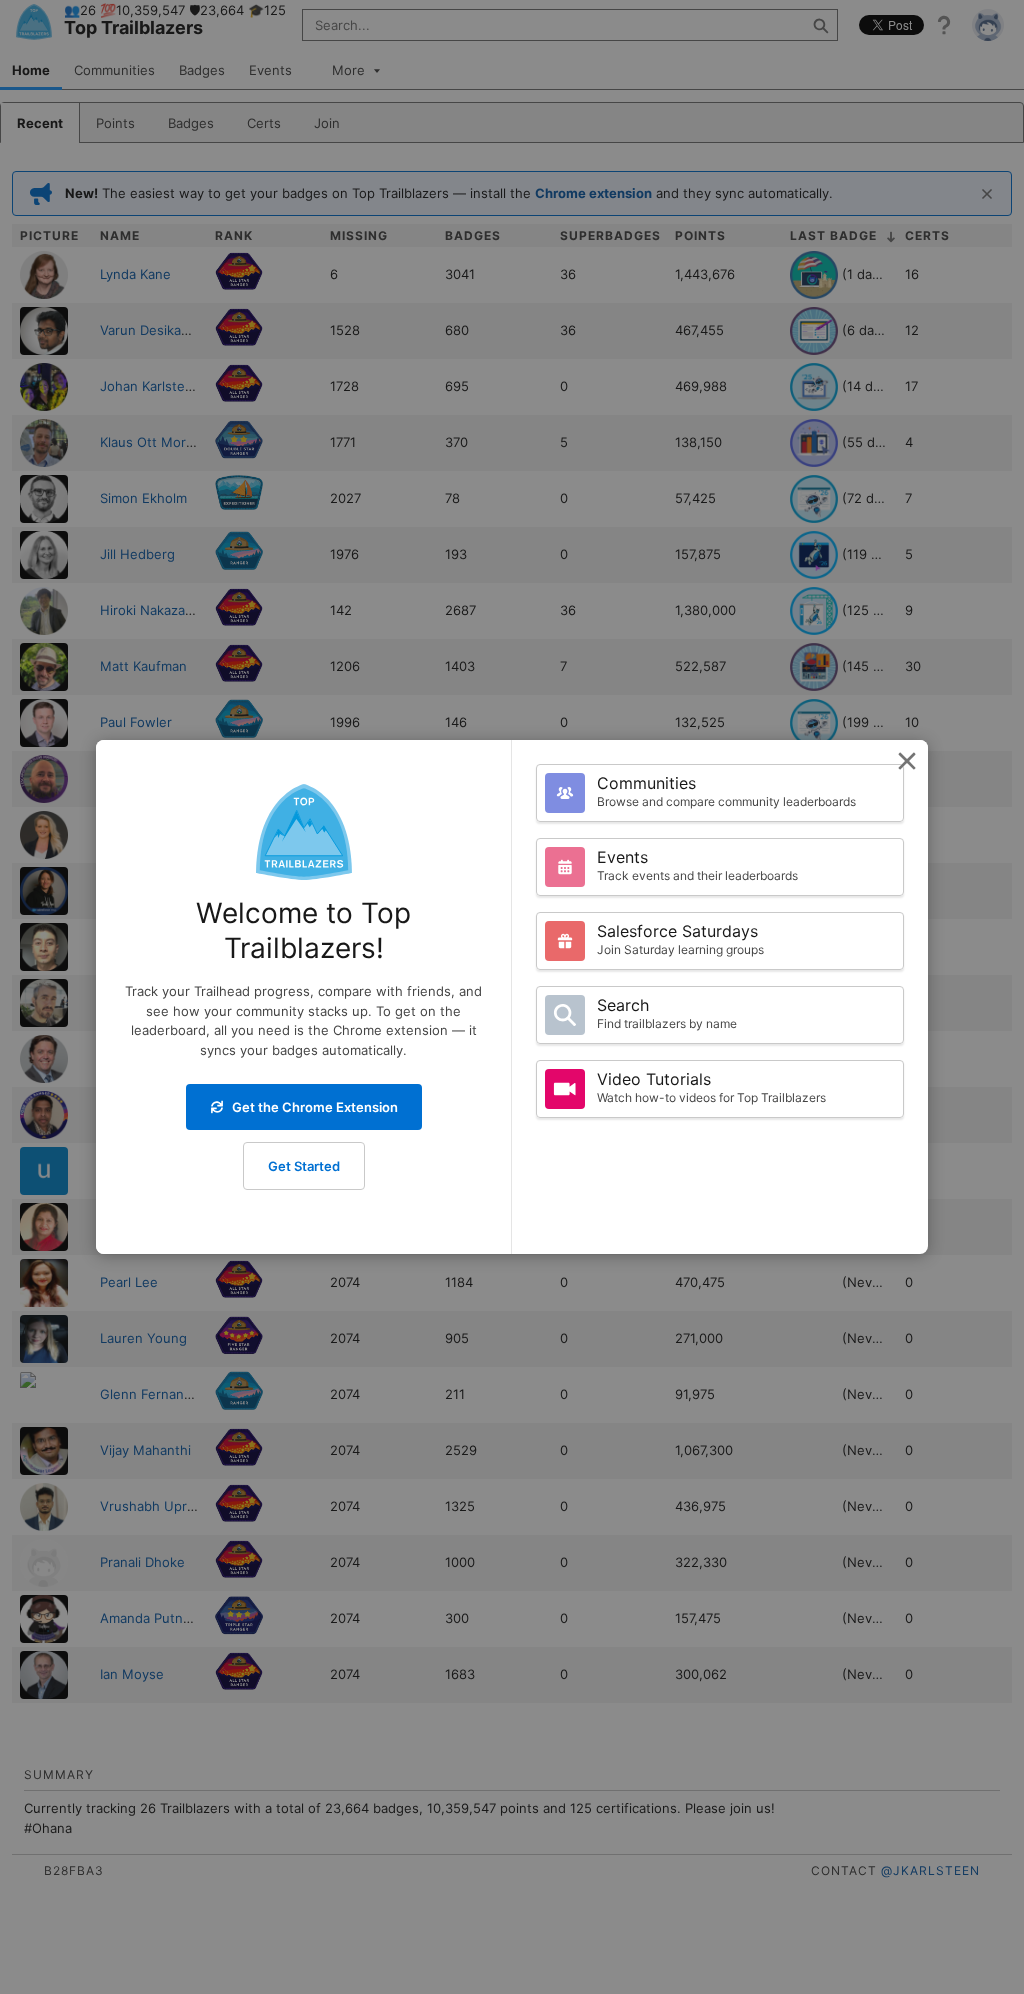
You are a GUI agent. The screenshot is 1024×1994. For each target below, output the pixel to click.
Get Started (304, 1166)
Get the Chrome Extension (315, 1107)
